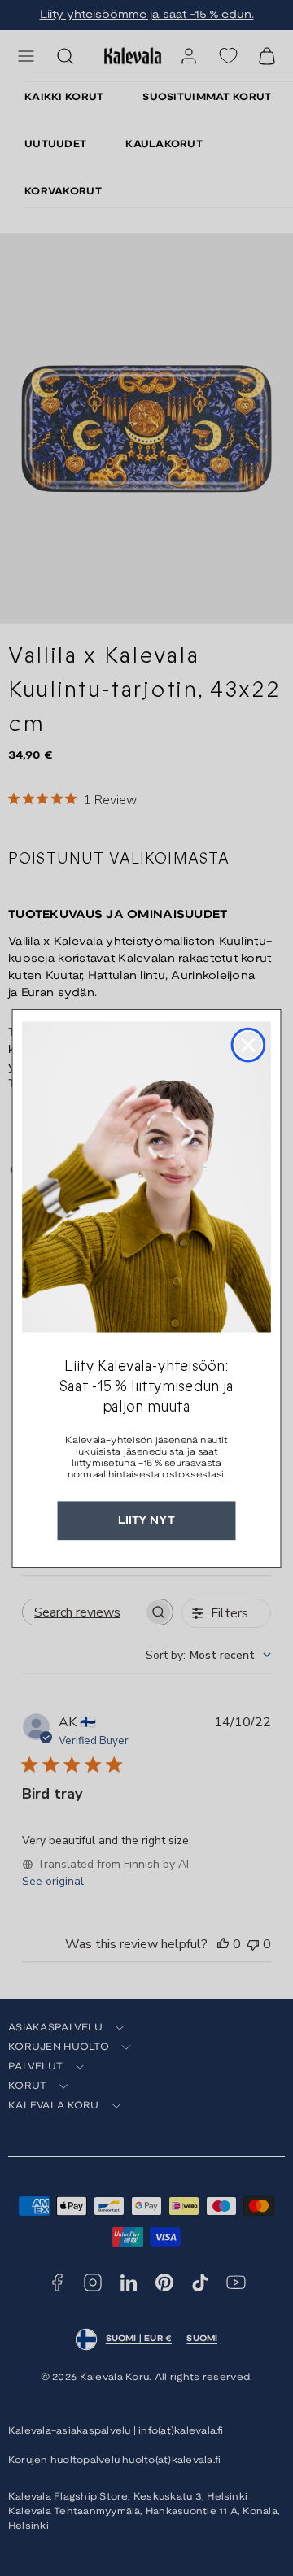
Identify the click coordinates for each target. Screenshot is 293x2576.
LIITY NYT (146, 1520)
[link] (146, 1177)
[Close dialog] (249, 1044)
